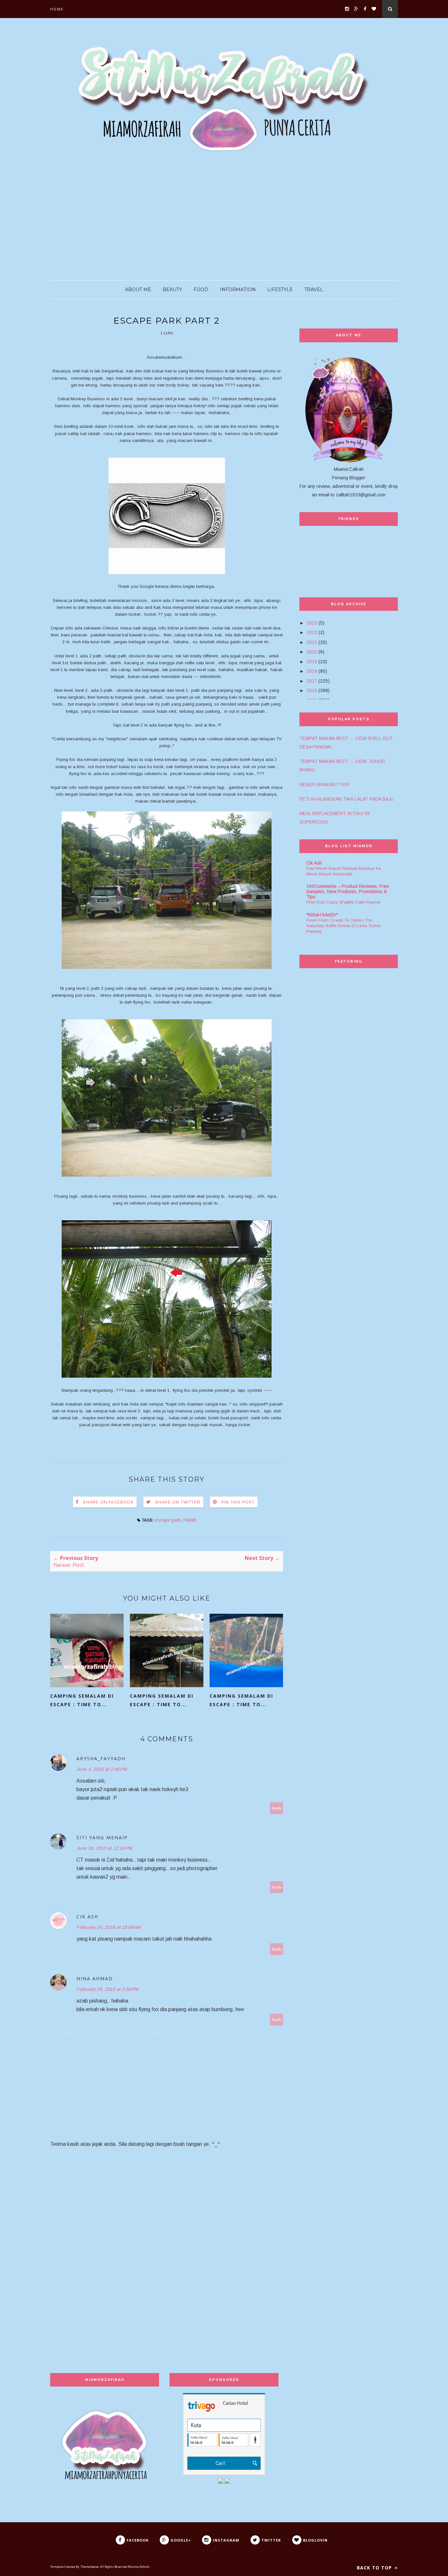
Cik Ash (87, 1917)
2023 (312, 623)
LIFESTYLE (280, 290)
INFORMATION (238, 290)
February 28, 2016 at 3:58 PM (107, 1989)
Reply (277, 1808)
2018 (312, 671)
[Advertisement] (197, 221)
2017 (312, 681)
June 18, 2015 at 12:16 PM (104, 1848)
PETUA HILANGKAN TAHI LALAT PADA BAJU (347, 799)
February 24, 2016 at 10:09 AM (109, 1927)
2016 (312, 690)
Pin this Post (238, 1502)
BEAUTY (172, 290)
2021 (312, 642)
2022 (312, 632)
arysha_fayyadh (101, 1758)
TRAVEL (314, 290)
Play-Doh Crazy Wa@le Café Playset (343, 902)
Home (57, 9)
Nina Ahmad (95, 1978)
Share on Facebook (108, 1502)
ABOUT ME (138, 290)
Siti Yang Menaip (102, 1837)
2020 (312, 652)
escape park (168, 1520)
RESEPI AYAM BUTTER (324, 785)
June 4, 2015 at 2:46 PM (102, 1769)
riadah (190, 1520)
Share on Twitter (178, 1502)
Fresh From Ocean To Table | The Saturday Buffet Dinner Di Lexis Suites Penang (344, 926)
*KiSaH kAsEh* (322, 915)
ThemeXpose (90, 2567)
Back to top (375, 2568)
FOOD (201, 290)
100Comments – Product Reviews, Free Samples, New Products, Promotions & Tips (348, 891)
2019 (312, 662)
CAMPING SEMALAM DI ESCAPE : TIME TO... (82, 1700)
